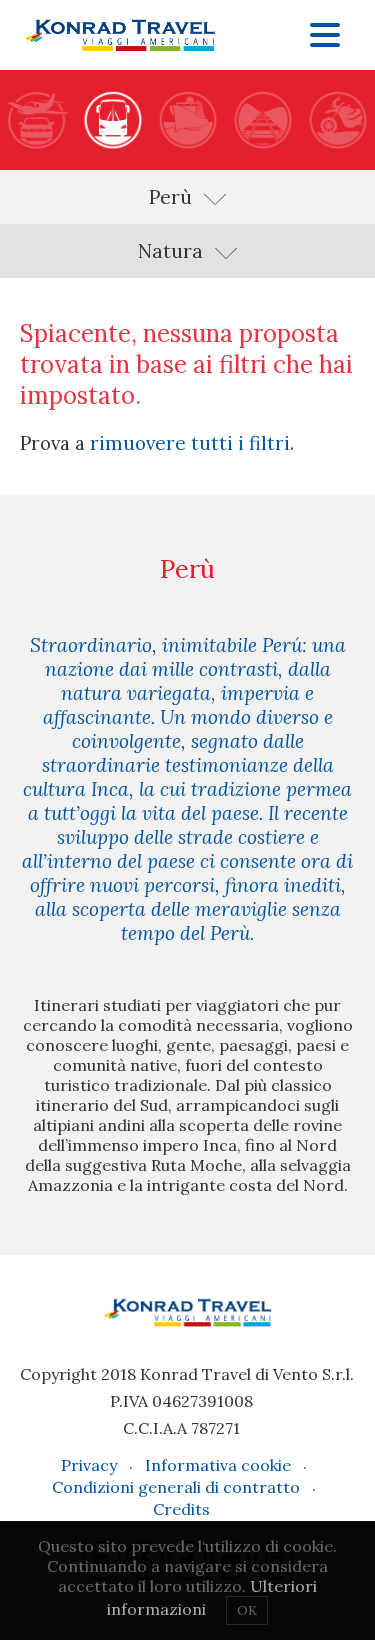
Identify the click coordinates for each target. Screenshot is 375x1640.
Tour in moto (337, 120)
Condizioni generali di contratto (176, 1487)
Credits (181, 1509)
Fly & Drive (37, 120)
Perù (170, 197)
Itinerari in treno (262, 120)
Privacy (89, 1465)
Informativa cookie (218, 1465)
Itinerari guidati (112, 120)
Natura (170, 251)
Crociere (187, 120)
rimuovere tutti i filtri (190, 443)
